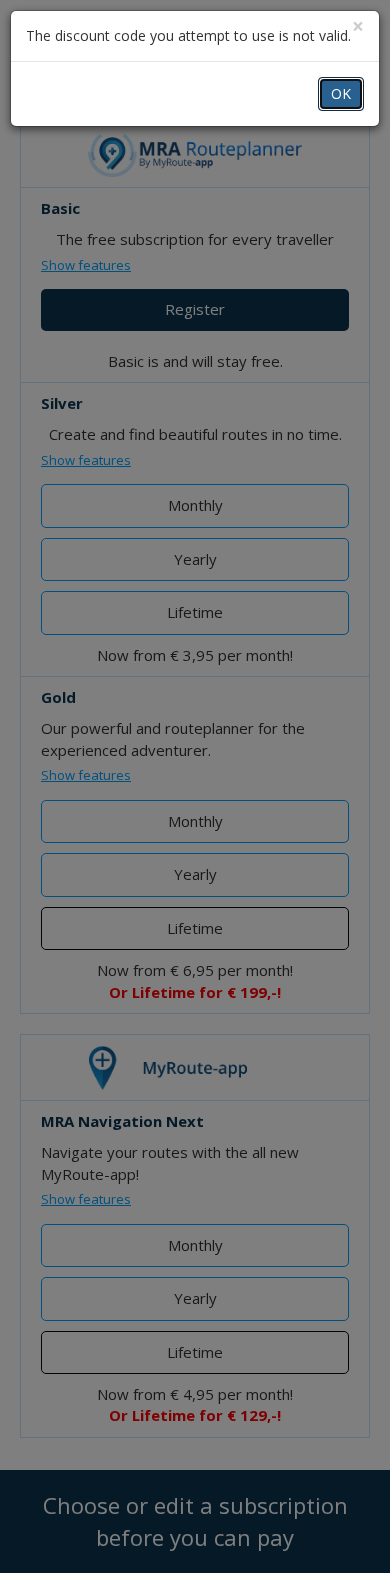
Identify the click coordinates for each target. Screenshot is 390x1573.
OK (341, 93)
